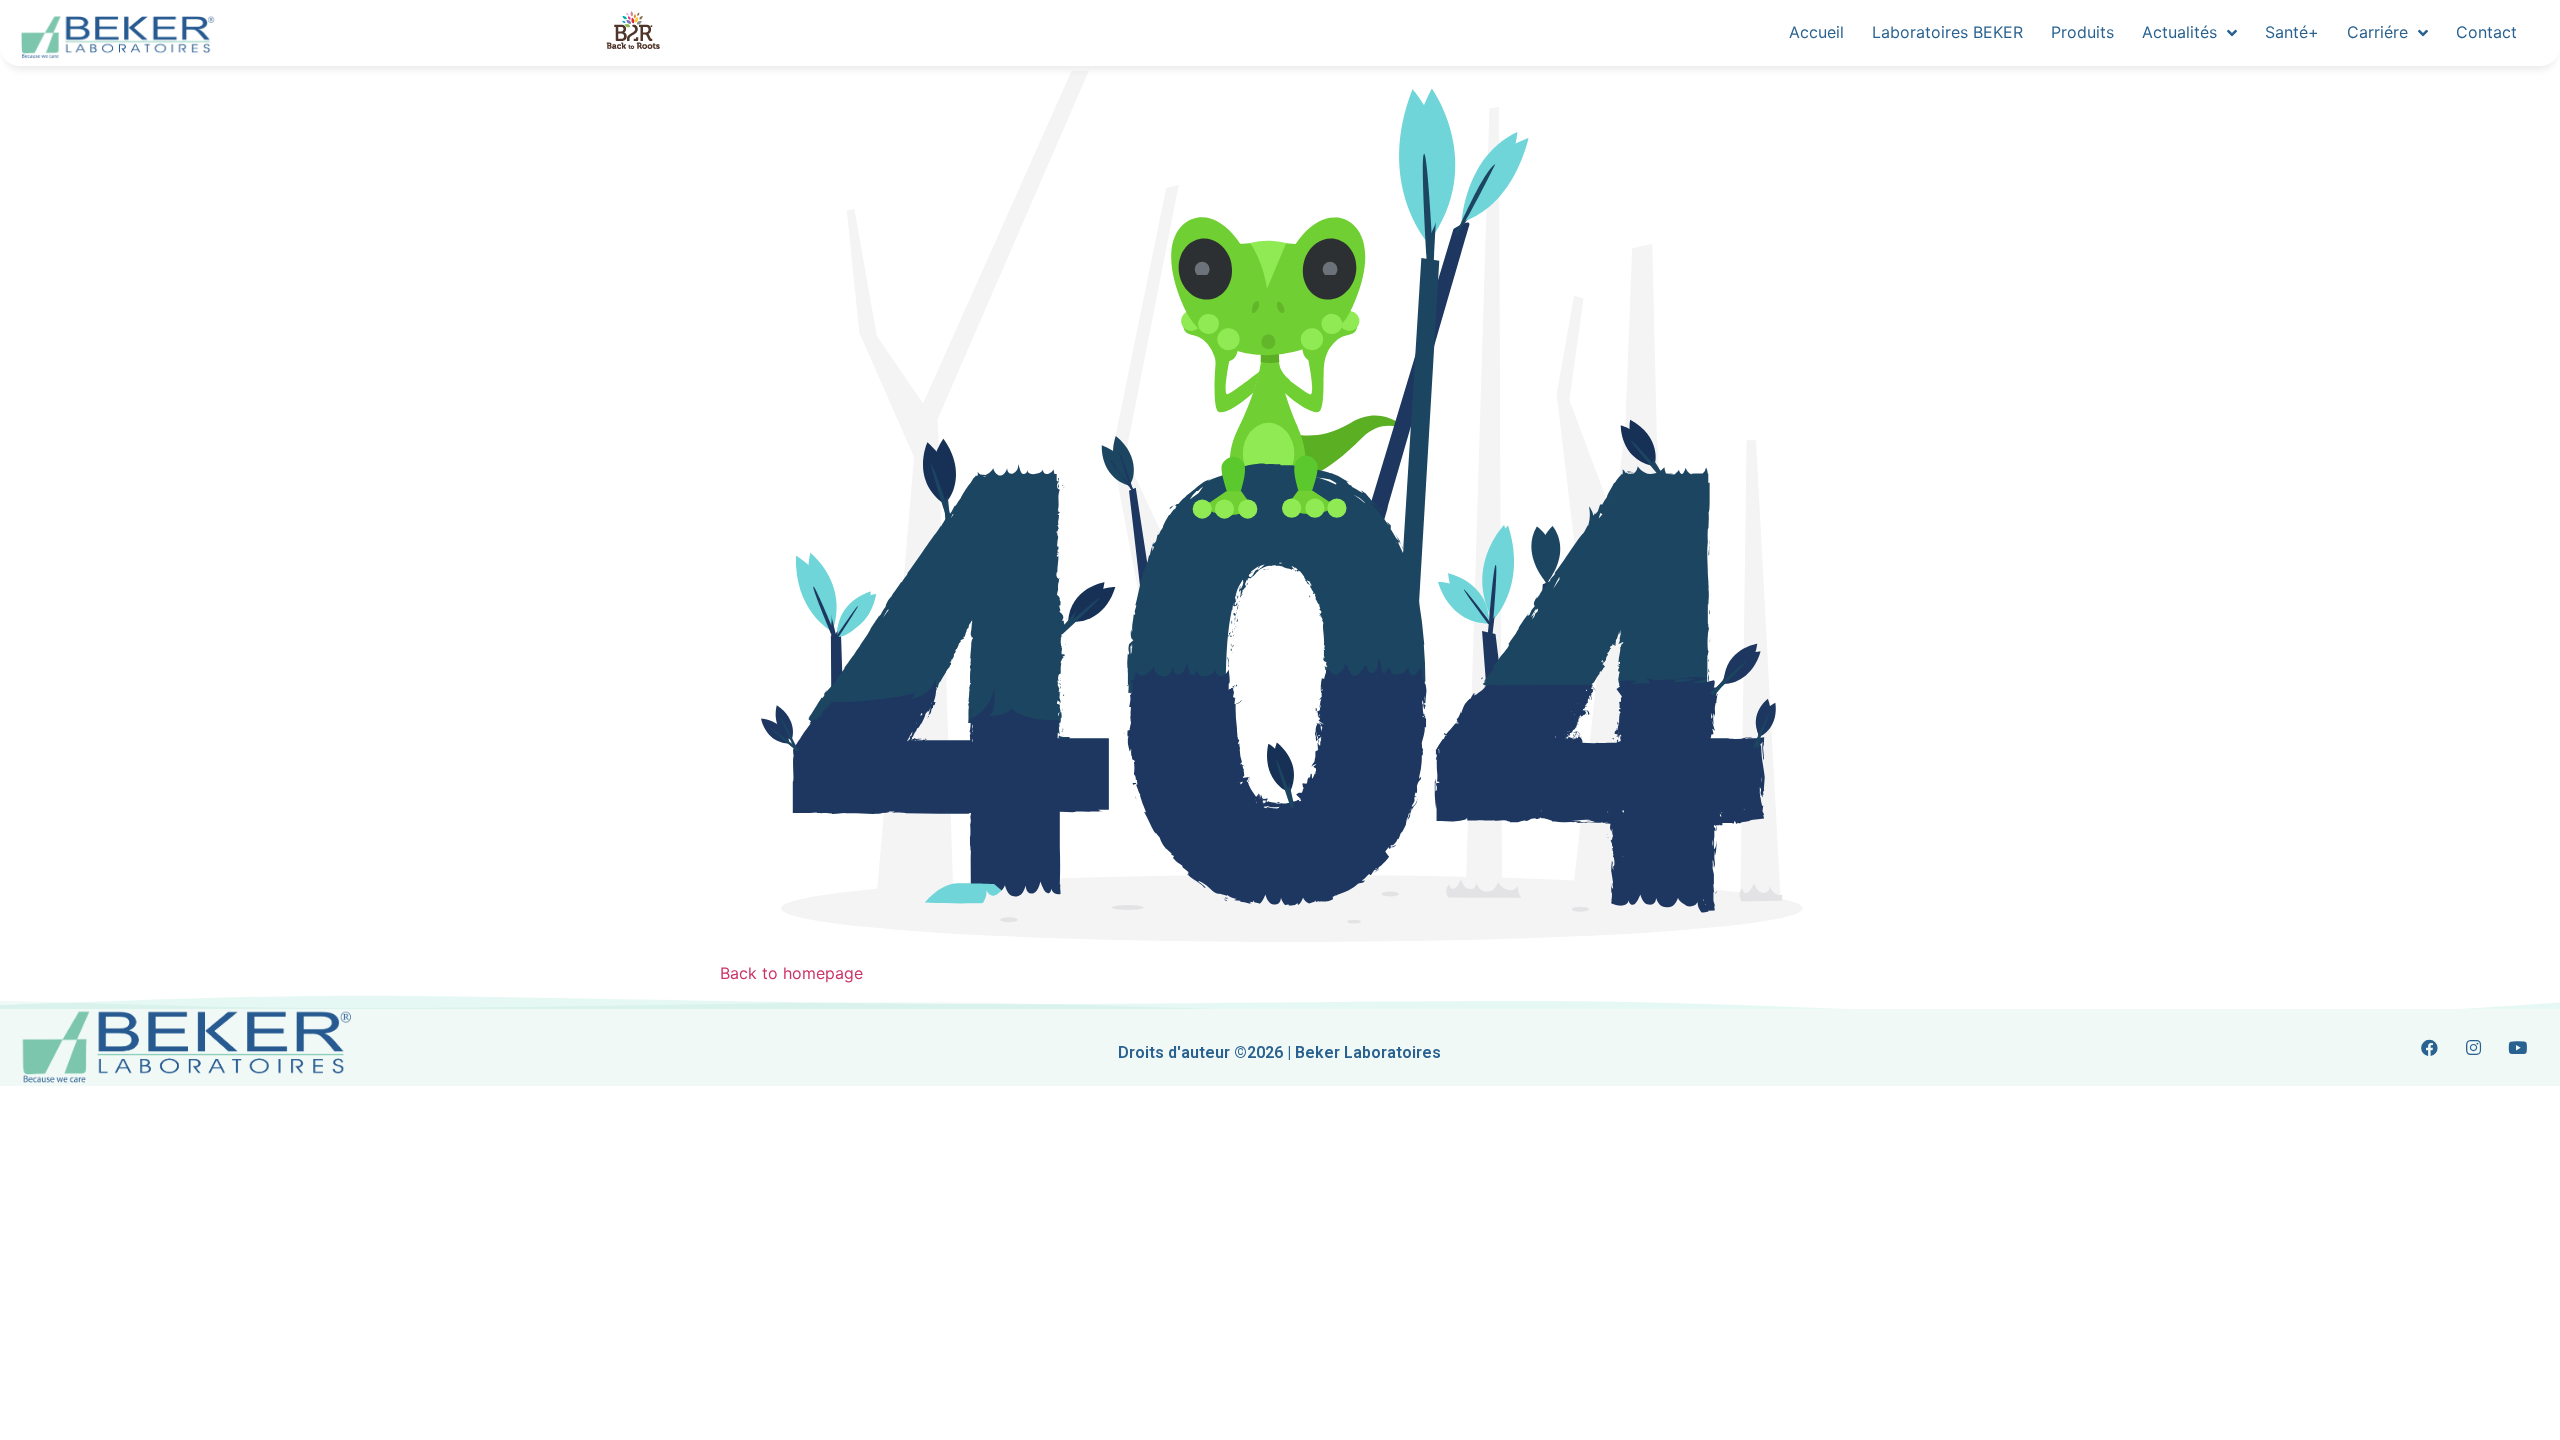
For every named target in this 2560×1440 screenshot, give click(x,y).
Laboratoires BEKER (1947, 32)
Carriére (2377, 32)
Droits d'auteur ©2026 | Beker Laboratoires (1279, 1052)
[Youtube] (2518, 1048)
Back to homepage (791, 973)
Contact (2486, 32)
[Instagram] (2474, 1048)
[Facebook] (2430, 1048)
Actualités (2179, 32)
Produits (2082, 32)
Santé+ (2292, 32)
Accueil (1816, 32)
